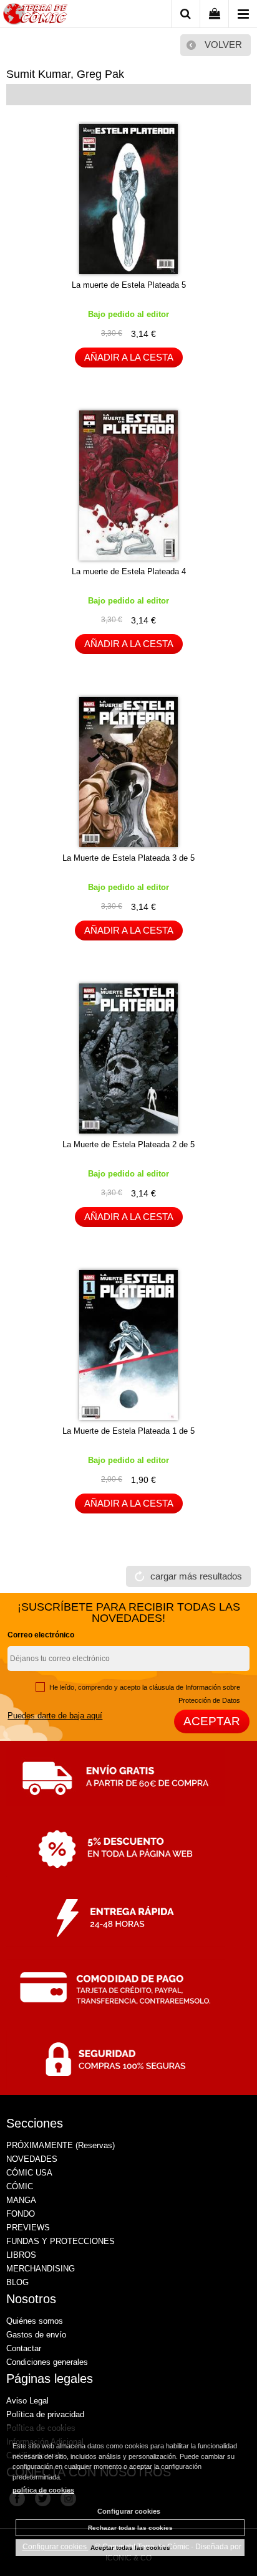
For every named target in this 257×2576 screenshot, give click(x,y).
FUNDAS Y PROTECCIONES (61, 2241)
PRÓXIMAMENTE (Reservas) (61, 2145)
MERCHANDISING (41, 2269)
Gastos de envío (36, 2335)
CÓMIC (20, 2186)
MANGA (21, 2200)
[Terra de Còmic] (35, 16)
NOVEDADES (32, 2159)
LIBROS (21, 2255)
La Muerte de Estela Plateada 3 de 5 (128, 858)
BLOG (17, 2282)
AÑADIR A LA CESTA (129, 357)
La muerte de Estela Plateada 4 (129, 571)
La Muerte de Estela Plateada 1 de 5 (128, 1431)
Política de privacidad (45, 2414)
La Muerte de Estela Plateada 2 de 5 (128, 1144)
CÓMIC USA (29, 2173)
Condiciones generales (47, 2362)
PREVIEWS (28, 2228)
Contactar (24, 2348)
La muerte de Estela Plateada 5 (129, 285)
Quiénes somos (35, 2321)
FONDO (21, 2214)
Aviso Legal (27, 2401)
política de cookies (43, 2490)
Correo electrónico (41, 1635)
